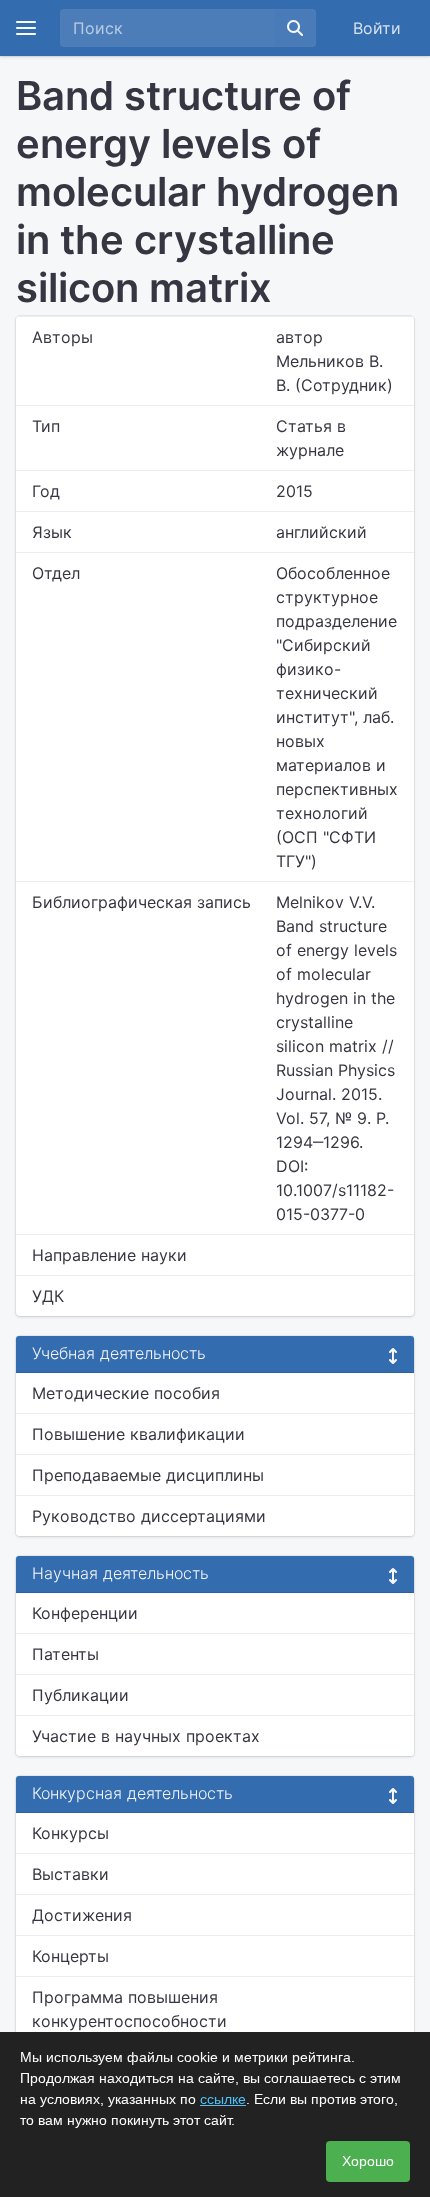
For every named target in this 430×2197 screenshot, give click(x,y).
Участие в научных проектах (146, 1736)
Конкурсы (70, 1833)
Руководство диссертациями (149, 1516)
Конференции (85, 1613)
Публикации (80, 1695)
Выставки (70, 1874)
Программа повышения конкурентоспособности (129, 2009)
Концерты (70, 1956)
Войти (377, 28)
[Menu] (26, 28)
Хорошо (368, 2161)
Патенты (65, 1654)
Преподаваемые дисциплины (148, 1475)
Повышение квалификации (138, 1434)
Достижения (82, 1915)
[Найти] (295, 28)
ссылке (223, 2099)
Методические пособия (126, 1393)
